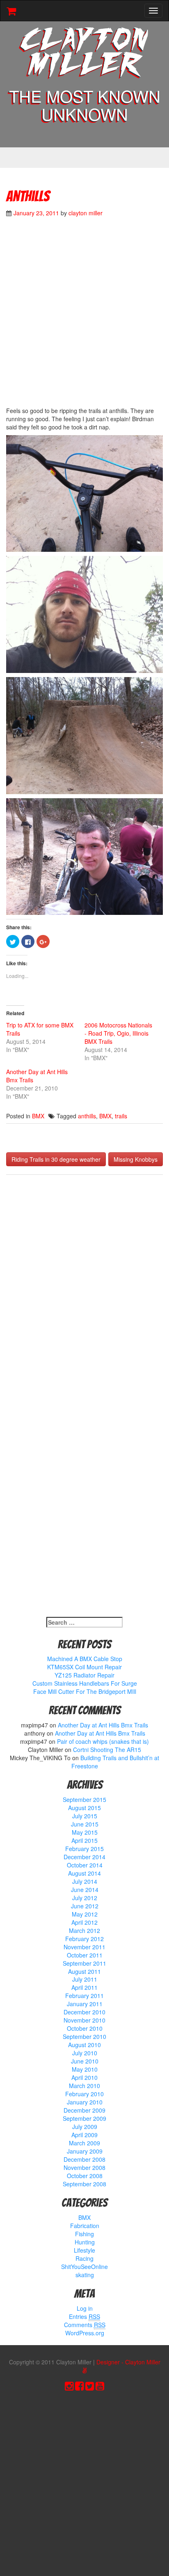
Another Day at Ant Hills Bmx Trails (103, 1725)
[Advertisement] (84, 316)
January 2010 (85, 2102)
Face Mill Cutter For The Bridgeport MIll (85, 1691)
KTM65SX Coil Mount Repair (84, 1667)
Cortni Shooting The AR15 (107, 1750)
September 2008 (84, 2184)
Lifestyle (84, 2250)
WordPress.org (85, 2333)
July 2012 (85, 1898)
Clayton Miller (84, 54)
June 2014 (85, 1890)
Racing (84, 2258)
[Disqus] (84, 1289)
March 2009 (84, 2143)
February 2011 (84, 1996)
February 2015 (84, 1849)
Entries (84, 2316)
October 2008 (85, 2176)
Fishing (84, 2234)
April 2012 (84, 1922)
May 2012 (85, 1914)
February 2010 (84, 2094)
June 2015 (85, 1824)
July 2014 (85, 1881)
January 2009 (85, 2151)
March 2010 (84, 2086)
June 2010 (85, 2061)
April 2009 (84, 2135)
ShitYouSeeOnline (84, 2267)
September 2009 (84, 2118)
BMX (38, 1116)
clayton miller (86, 213)
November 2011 (84, 1947)
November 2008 (84, 2167)
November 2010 (84, 2020)
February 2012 (84, 1939)
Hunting (85, 2242)
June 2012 (85, 1906)
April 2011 (84, 1987)
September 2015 (84, 1799)
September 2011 (84, 1963)
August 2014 (84, 1873)
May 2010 (85, 2069)
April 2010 (84, 2077)
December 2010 (84, 2012)
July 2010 (85, 2053)
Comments (85, 2325)
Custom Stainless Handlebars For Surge (85, 1683)
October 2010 (85, 2028)
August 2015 (84, 1808)
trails (121, 1116)
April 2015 (84, 1840)
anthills (87, 1116)
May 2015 (85, 1832)
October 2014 (85, 1865)
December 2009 (84, 2110)
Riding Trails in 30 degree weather (56, 1159)
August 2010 (84, 2045)
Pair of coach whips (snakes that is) (103, 1741)
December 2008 (84, 2159)
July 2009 (85, 2127)
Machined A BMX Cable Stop (85, 1659)
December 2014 (84, 1857)
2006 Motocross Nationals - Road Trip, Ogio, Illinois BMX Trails (118, 1033)
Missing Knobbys (136, 1159)
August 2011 (84, 1971)
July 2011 (85, 1979)
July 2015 (85, 1816)
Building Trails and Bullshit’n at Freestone (115, 1762)
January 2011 (85, 2004)
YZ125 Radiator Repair (84, 1675)
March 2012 (84, 1930)
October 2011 (85, 1955)
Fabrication (85, 2226)
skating (85, 2275)
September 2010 (84, 2036)
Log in (85, 2308)
